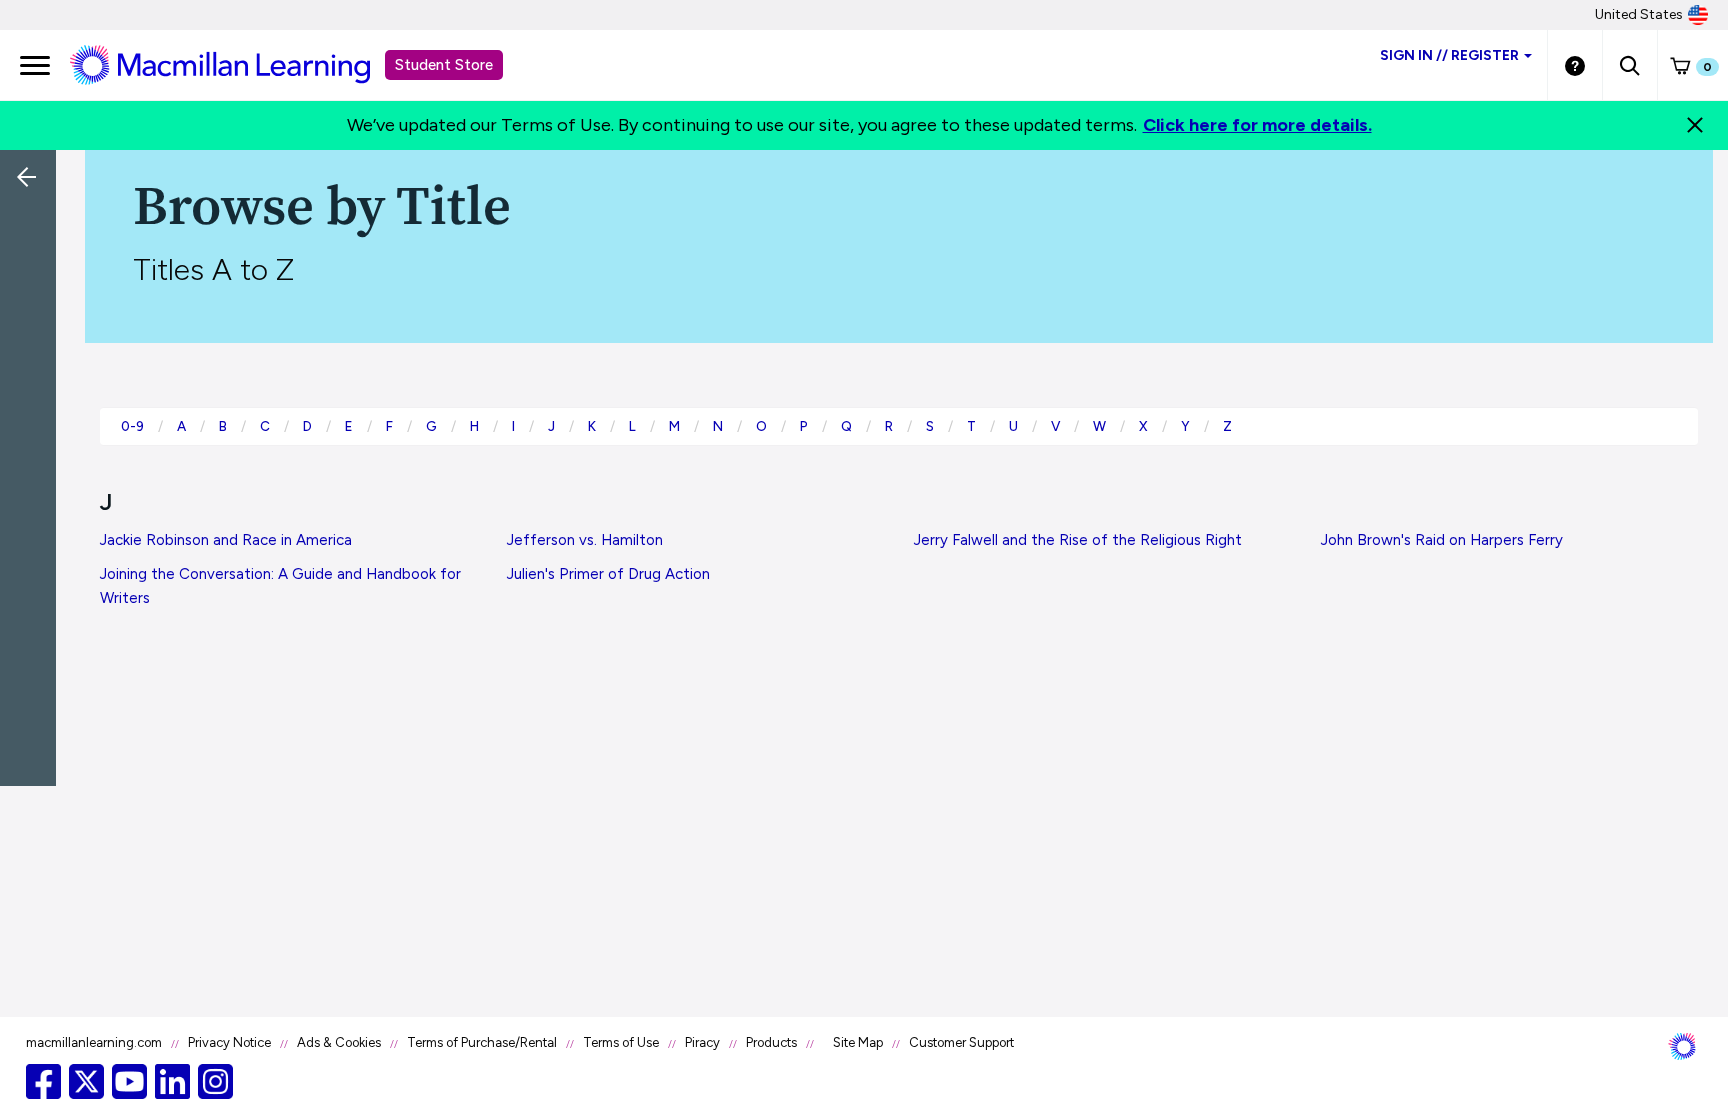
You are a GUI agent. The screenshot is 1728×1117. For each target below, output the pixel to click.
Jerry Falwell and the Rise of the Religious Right (1078, 540)
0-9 (132, 426)
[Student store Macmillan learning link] (235, 64)
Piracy (702, 1042)
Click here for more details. (1257, 125)
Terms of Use (621, 1042)
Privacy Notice (229, 1042)
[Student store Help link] (1575, 65)
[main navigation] (35, 65)
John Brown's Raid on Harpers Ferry (1442, 540)
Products (771, 1042)
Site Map (858, 1042)
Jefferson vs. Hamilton (585, 540)
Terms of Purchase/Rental (482, 1042)
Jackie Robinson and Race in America (226, 540)
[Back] (33, 310)
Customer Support (961, 1042)
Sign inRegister (1449, 55)
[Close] (1695, 125)
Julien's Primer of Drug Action (608, 574)
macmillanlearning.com (94, 1042)
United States (1639, 14)
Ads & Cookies (339, 1042)
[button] (1629, 65)
